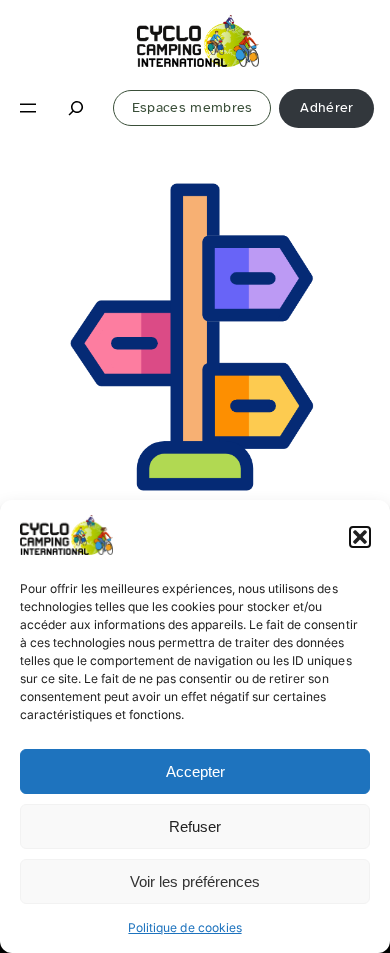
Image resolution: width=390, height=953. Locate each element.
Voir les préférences (195, 881)
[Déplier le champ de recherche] (77, 108)
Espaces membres (192, 107)
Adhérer (326, 107)
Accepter (195, 771)
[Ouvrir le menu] (28, 108)
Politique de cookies (184, 927)
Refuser (195, 826)
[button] (360, 537)
